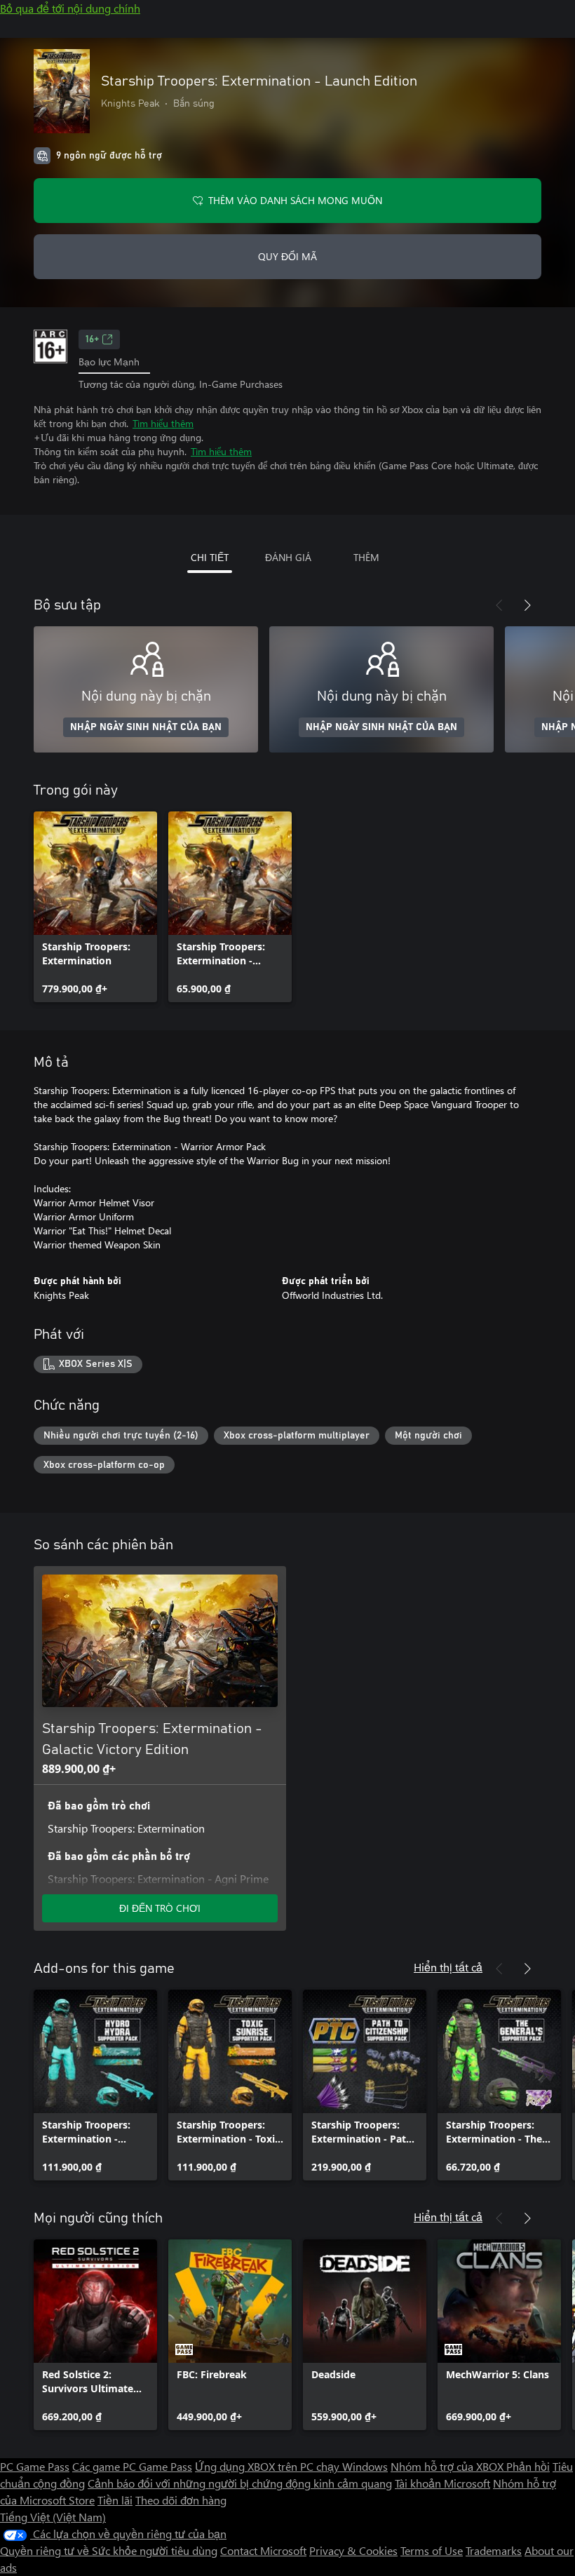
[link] (95, 907)
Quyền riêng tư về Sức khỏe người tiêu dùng (109, 2550)
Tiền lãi (115, 2500)
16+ (92, 339)
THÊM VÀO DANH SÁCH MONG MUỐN (295, 200)
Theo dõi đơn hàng (181, 2500)
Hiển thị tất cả (448, 1967)
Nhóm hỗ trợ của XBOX (448, 2466)
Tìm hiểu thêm (163, 423)
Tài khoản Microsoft (442, 2483)
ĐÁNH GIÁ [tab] (288, 557)
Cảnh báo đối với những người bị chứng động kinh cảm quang (240, 2483)
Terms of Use (432, 2550)
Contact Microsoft (263, 2550)
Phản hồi (528, 2466)
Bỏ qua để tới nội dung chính (70, 8)
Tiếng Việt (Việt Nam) (53, 2517)
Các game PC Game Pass (132, 2466)
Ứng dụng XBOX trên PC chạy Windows (291, 2466)
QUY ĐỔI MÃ (287, 256)
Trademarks (494, 2550)
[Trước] (499, 605)
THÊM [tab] (366, 557)
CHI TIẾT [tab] (210, 557)
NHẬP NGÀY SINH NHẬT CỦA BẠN (146, 727)
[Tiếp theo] (527, 605)
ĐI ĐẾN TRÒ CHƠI (160, 1908)
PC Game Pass (35, 2466)
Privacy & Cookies (353, 2550)
